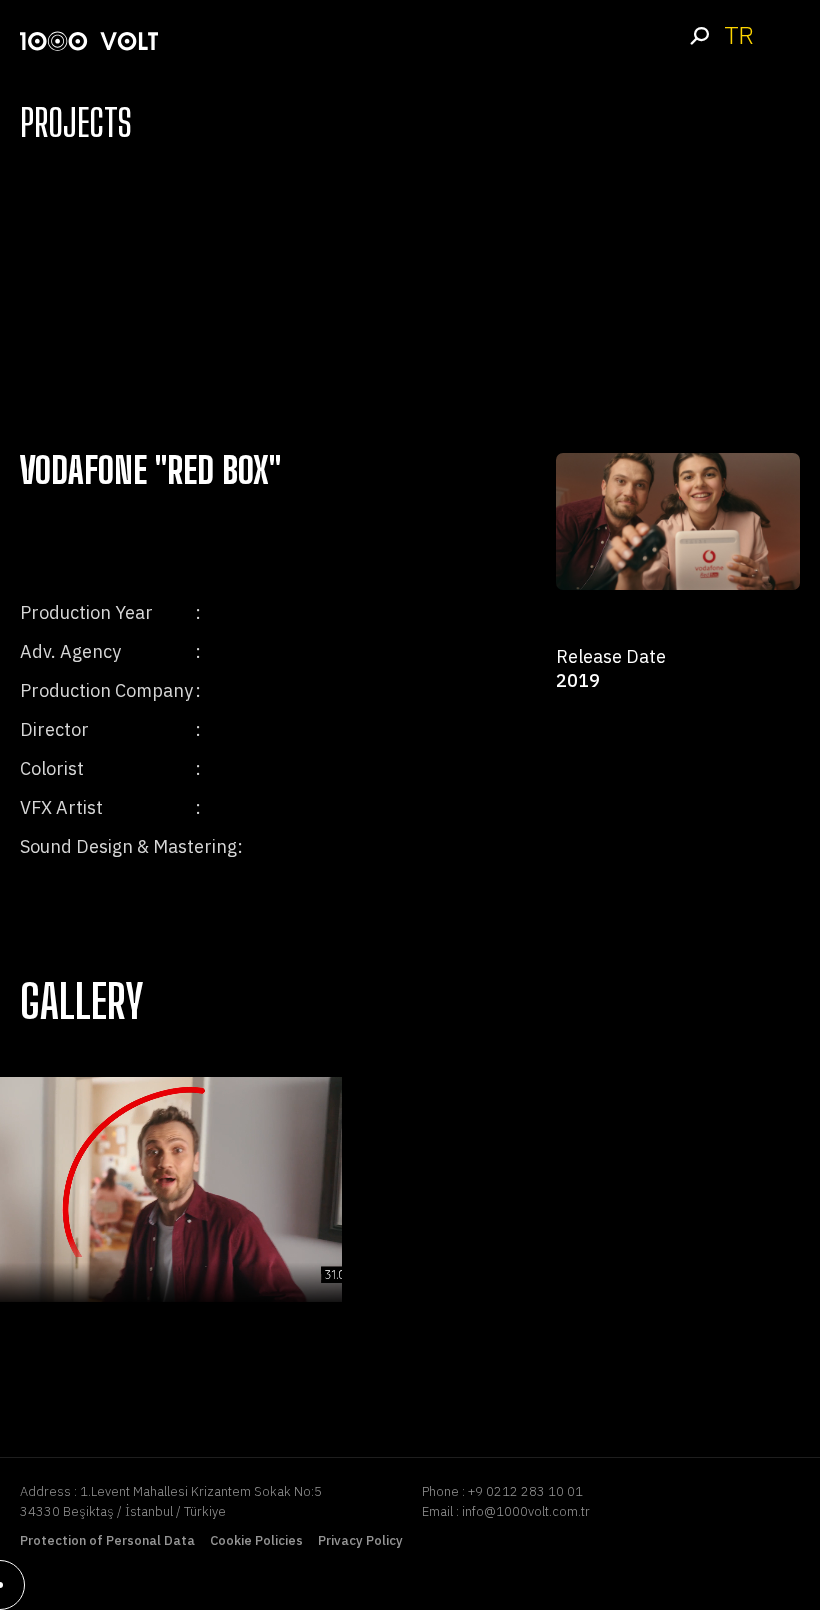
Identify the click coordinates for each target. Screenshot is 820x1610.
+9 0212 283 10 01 (525, 1491)
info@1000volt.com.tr (526, 1511)
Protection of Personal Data (107, 1540)
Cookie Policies (256, 1540)
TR (738, 35)
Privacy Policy (360, 1540)
